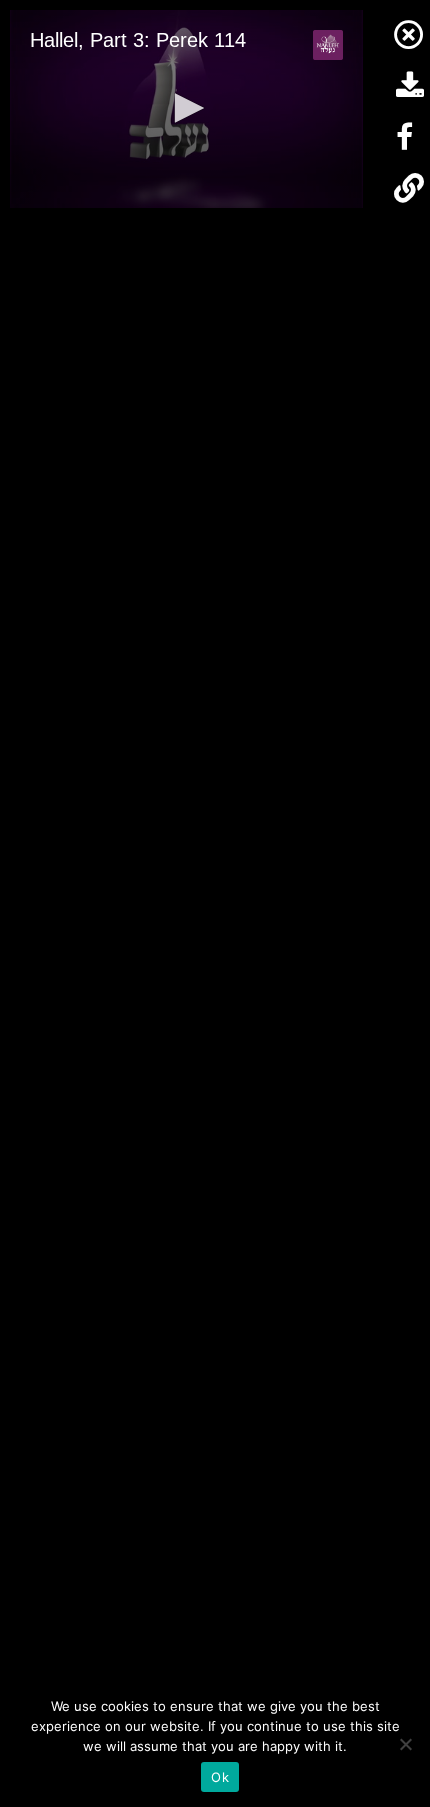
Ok (220, 1777)
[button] (186, 108)
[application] (186, 109)
